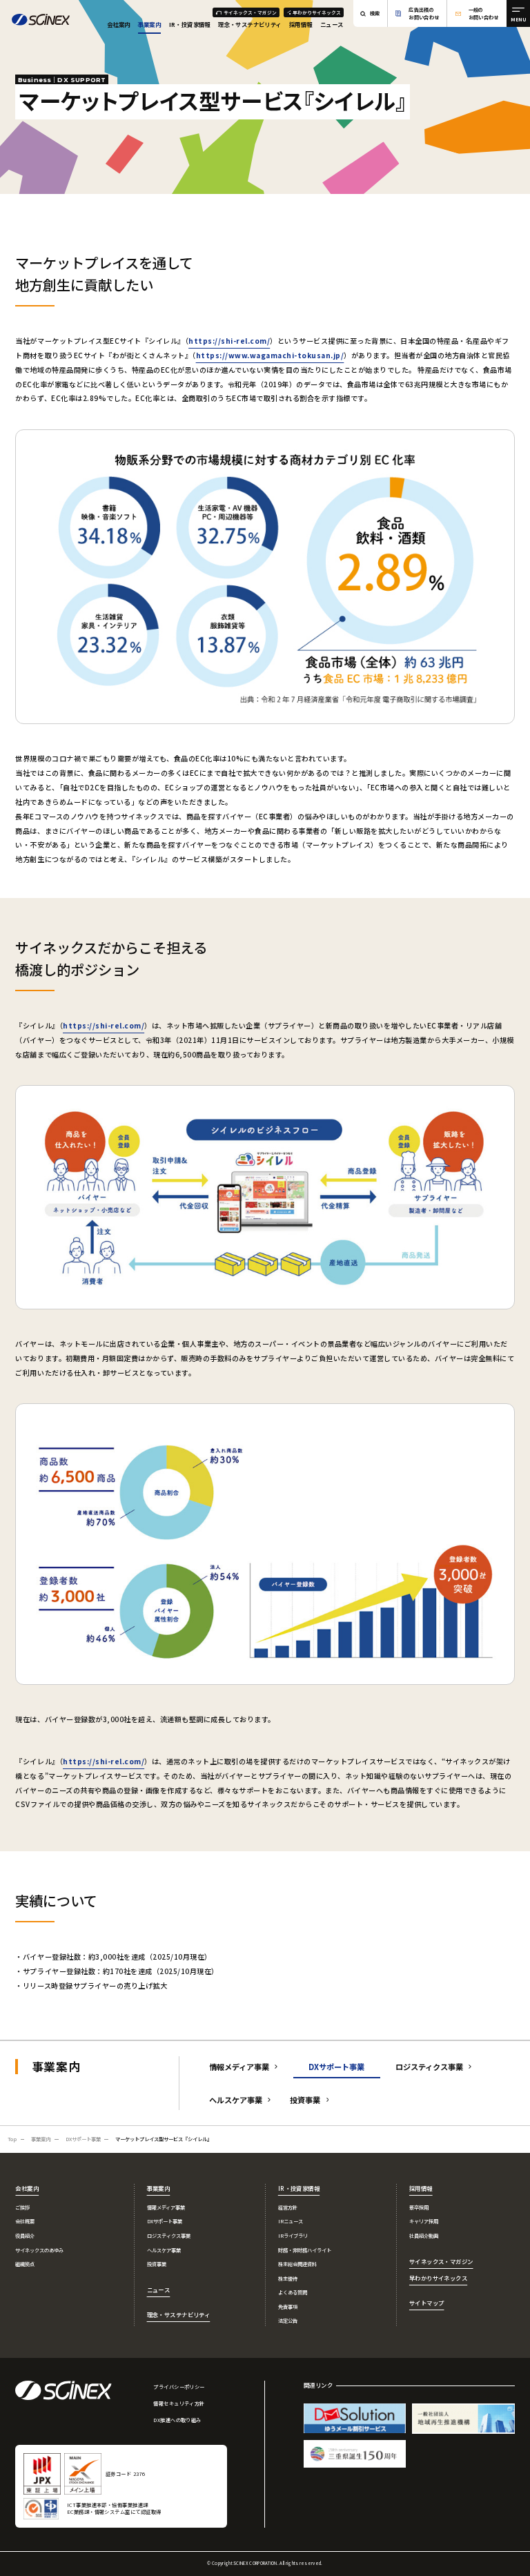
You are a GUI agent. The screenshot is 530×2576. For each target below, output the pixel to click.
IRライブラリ (293, 2236)
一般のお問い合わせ (484, 13)
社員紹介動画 (424, 2236)
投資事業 (305, 2100)
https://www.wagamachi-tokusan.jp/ (270, 355)
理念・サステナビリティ (250, 24)
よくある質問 (293, 2292)
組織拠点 (25, 2264)
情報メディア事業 (239, 2067)
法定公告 (288, 2321)
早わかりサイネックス (317, 12)
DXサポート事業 (165, 2221)
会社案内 (119, 24)
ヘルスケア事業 (236, 2100)
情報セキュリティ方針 (179, 2403)
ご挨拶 (22, 2207)
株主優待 (288, 2279)
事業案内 (150, 24)
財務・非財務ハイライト (305, 2250)
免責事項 (288, 2307)
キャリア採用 (424, 2221)
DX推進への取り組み (177, 2420)
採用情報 (301, 24)
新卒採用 (419, 2207)
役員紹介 (25, 2236)
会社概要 (25, 2221)
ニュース (332, 24)
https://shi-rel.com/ (229, 341)
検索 (375, 13)
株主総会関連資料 (297, 2264)
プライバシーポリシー (179, 2387)
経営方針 (288, 2207)
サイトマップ (427, 2303)
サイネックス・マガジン (250, 12)
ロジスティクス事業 (429, 2067)
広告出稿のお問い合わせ (424, 13)
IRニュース (291, 2221)
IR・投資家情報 (190, 24)
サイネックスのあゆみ (39, 2250)
